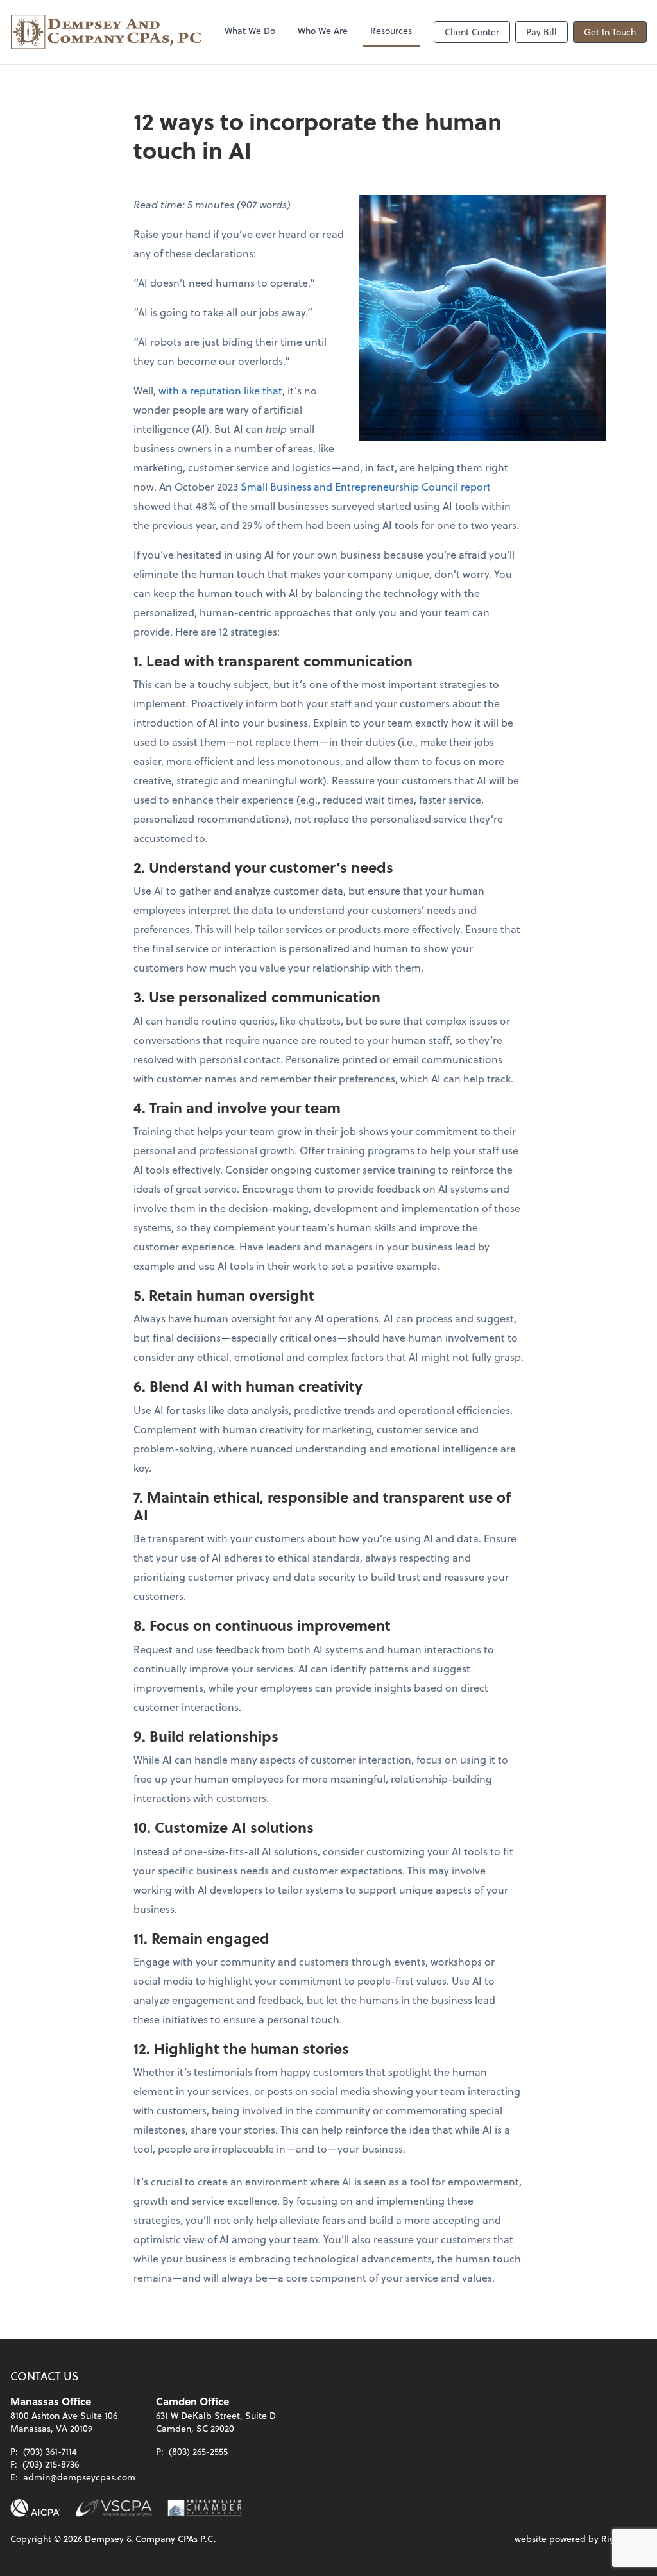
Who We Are (323, 30)
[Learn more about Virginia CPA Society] (114, 2508)
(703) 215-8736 (51, 2464)
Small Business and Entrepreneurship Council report (366, 486)
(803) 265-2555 (198, 2451)
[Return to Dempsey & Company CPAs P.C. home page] (107, 32)
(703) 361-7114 (50, 2451)
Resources (391, 30)
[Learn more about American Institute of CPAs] (35, 2508)
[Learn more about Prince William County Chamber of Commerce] (205, 2508)
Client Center (472, 32)
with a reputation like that (220, 390)
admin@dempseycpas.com (79, 2477)
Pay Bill (542, 32)
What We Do (250, 30)
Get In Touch (610, 32)
